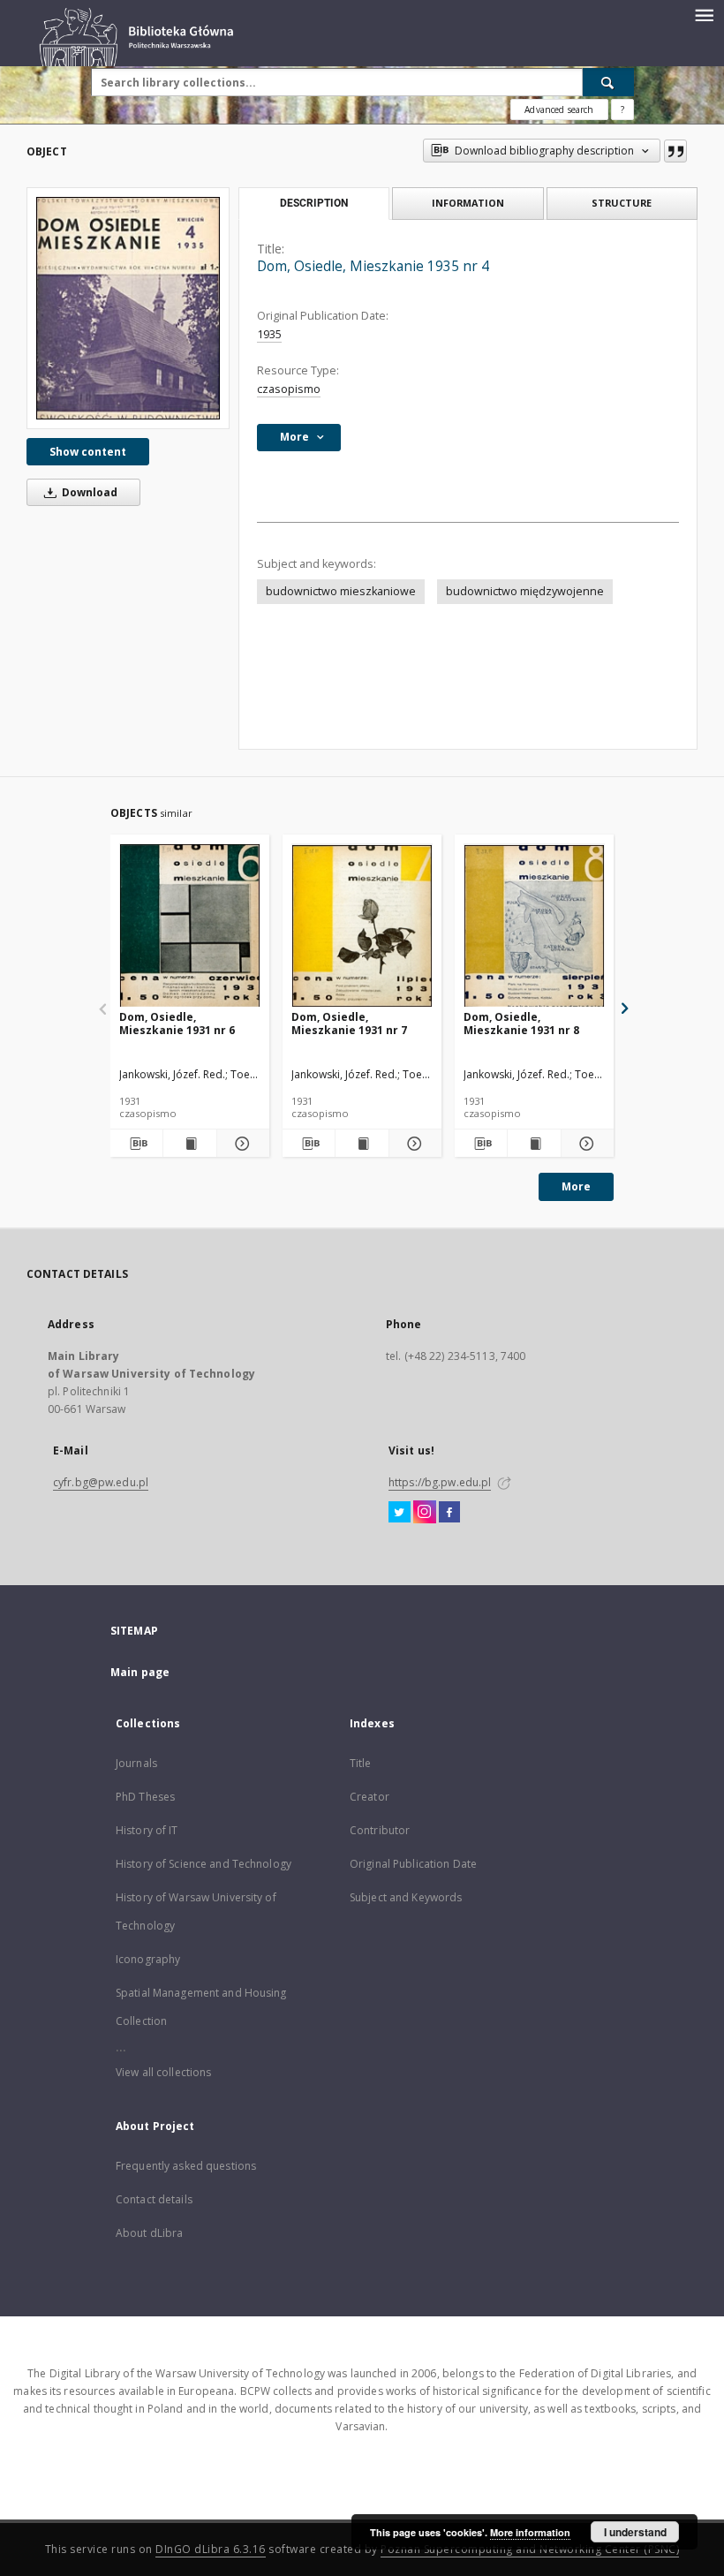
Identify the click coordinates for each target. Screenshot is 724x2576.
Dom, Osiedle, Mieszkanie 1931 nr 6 (177, 1023)
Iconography (148, 1959)
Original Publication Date (413, 1864)
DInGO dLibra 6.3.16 (211, 2549)
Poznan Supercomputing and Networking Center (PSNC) (530, 2549)
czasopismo (289, 389)
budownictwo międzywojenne (525, 591)
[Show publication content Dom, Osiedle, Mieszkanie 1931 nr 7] (362, 1144)
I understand (635, 2532)
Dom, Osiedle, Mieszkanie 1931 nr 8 (521, 1023)
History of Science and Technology (204, 1864)
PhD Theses (145, 1797)
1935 (269, 334)
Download (88, 492)
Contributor (380, 1830)
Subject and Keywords (406, 1897)
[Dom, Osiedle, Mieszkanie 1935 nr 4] (128, 308)
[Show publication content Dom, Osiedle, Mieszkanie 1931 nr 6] (189, 1144)
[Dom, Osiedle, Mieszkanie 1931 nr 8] (534, 926)
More (576, 1186)
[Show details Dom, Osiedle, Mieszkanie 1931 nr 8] (585, 1144)
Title (361, 1763)
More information (530, 2532)
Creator (370, 1797)
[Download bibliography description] (136, 1144)
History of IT (147, 1830)
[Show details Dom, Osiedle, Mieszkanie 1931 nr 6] (241, 1144)
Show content (88, 452)
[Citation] (675, 151)
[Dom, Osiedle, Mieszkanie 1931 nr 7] (362, 926)
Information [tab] (468, 203)
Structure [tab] (622, 203)
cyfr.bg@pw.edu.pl (101, 1482)
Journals (136, 1763)
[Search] (608, 82)
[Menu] (704, 14)
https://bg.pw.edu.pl (440, 1482)
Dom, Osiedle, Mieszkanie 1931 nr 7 (349, 1023)
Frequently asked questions (186, 2166)
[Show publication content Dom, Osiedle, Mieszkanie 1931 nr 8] (534, 1144)
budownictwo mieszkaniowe (341, 591)
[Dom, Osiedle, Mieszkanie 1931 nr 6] (190, 926)
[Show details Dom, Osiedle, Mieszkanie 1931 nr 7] (413, 1144)
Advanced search (559, 110)
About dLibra (149, 2233)
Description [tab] (314, 203)
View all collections (163, 2072)
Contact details (154, 2199)
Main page (140, 1672)
